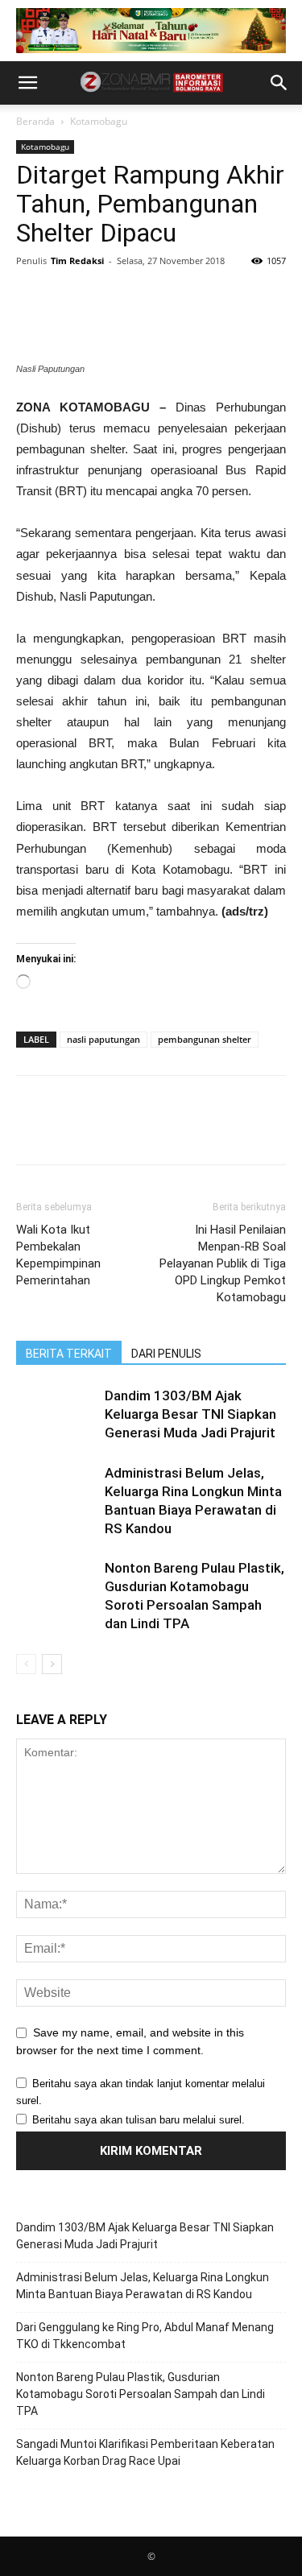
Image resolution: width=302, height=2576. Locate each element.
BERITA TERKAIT (69, 1354)
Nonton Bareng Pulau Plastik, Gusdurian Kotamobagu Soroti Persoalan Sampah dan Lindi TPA (141, 2394)
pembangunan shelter (205, 1039)
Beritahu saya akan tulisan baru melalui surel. (139, 2120)
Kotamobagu (99, 121)
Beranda (35, 121)
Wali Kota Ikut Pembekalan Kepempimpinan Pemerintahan (58, 1255)
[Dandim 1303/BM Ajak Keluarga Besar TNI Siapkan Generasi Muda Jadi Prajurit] (56, 1414)
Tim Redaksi (77, 260)
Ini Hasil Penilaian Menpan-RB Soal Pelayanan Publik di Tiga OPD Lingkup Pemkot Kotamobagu (223, 1263)
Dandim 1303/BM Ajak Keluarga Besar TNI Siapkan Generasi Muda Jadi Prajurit (190, 1414)
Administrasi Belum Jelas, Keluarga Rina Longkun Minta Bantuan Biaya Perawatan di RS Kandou (143, 2286)
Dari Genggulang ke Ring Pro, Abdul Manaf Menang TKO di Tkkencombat (145, 2336)
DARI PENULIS (166, 1354)
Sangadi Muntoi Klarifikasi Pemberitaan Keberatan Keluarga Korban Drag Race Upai (145, 2452)
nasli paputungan (103, 1039)
